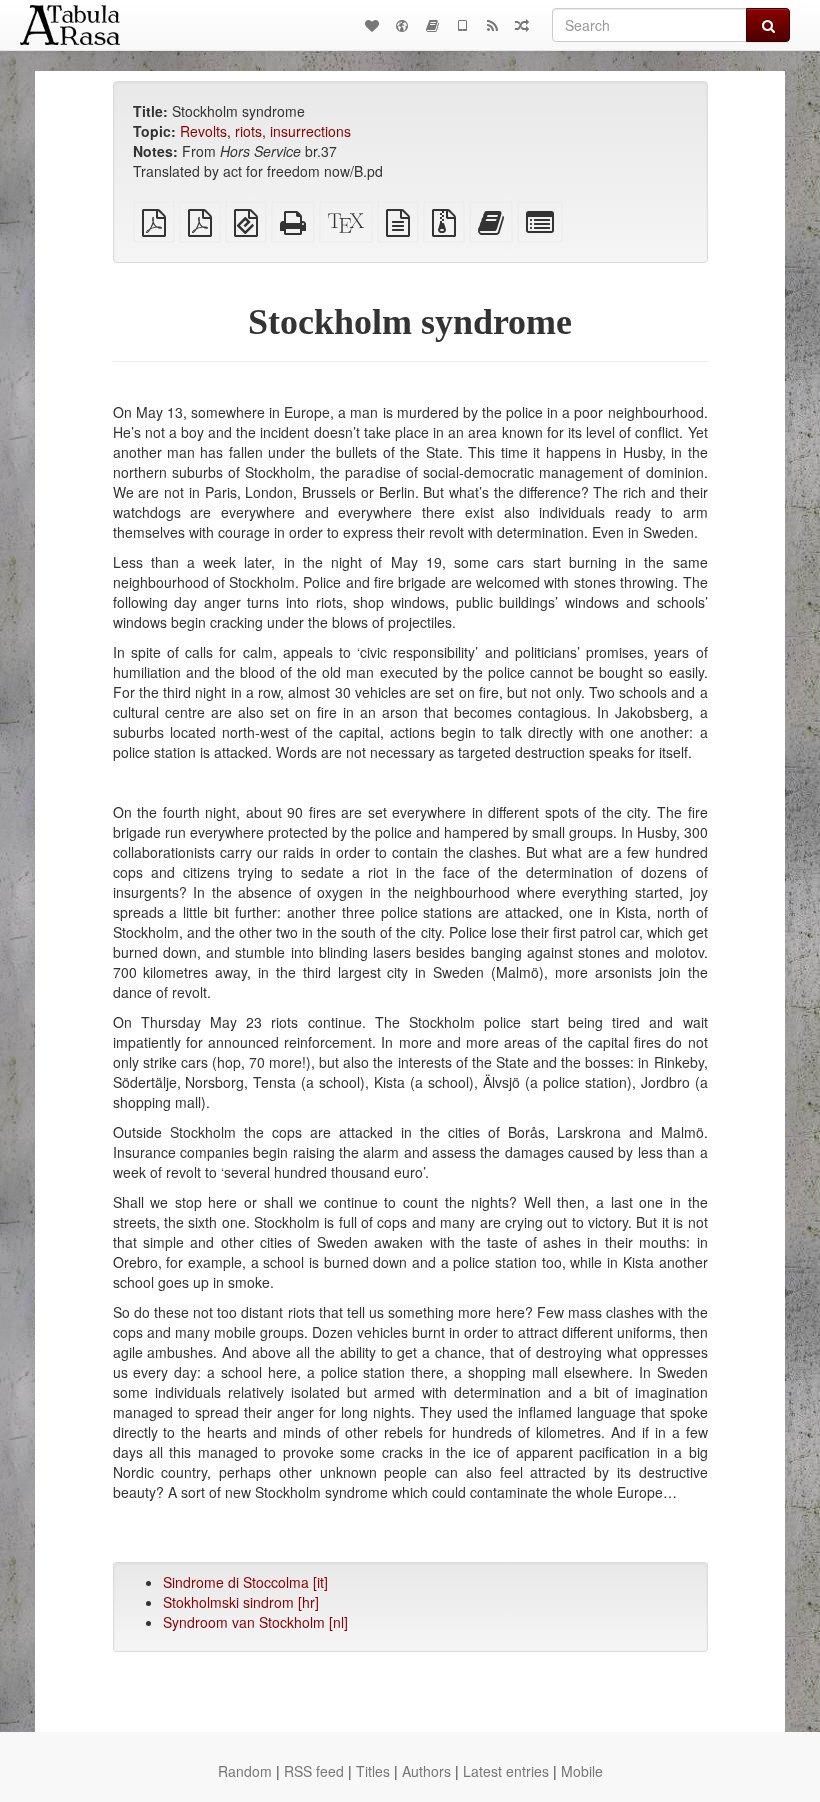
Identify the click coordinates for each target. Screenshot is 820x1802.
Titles (373, 1771)
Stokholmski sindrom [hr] (241, 1602)
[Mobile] (462, 25)
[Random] (522, 25)
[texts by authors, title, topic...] (372, 25)
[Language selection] (402, 25)
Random (245, 1771)
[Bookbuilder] (432, 25)
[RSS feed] (492, 25)
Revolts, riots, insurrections (265, 131)
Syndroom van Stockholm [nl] (255, 1622)
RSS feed (314, 1771)
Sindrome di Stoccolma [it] (245, 1582)
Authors (426, 1771)
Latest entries (506, 1771)
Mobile (582, 1771)
